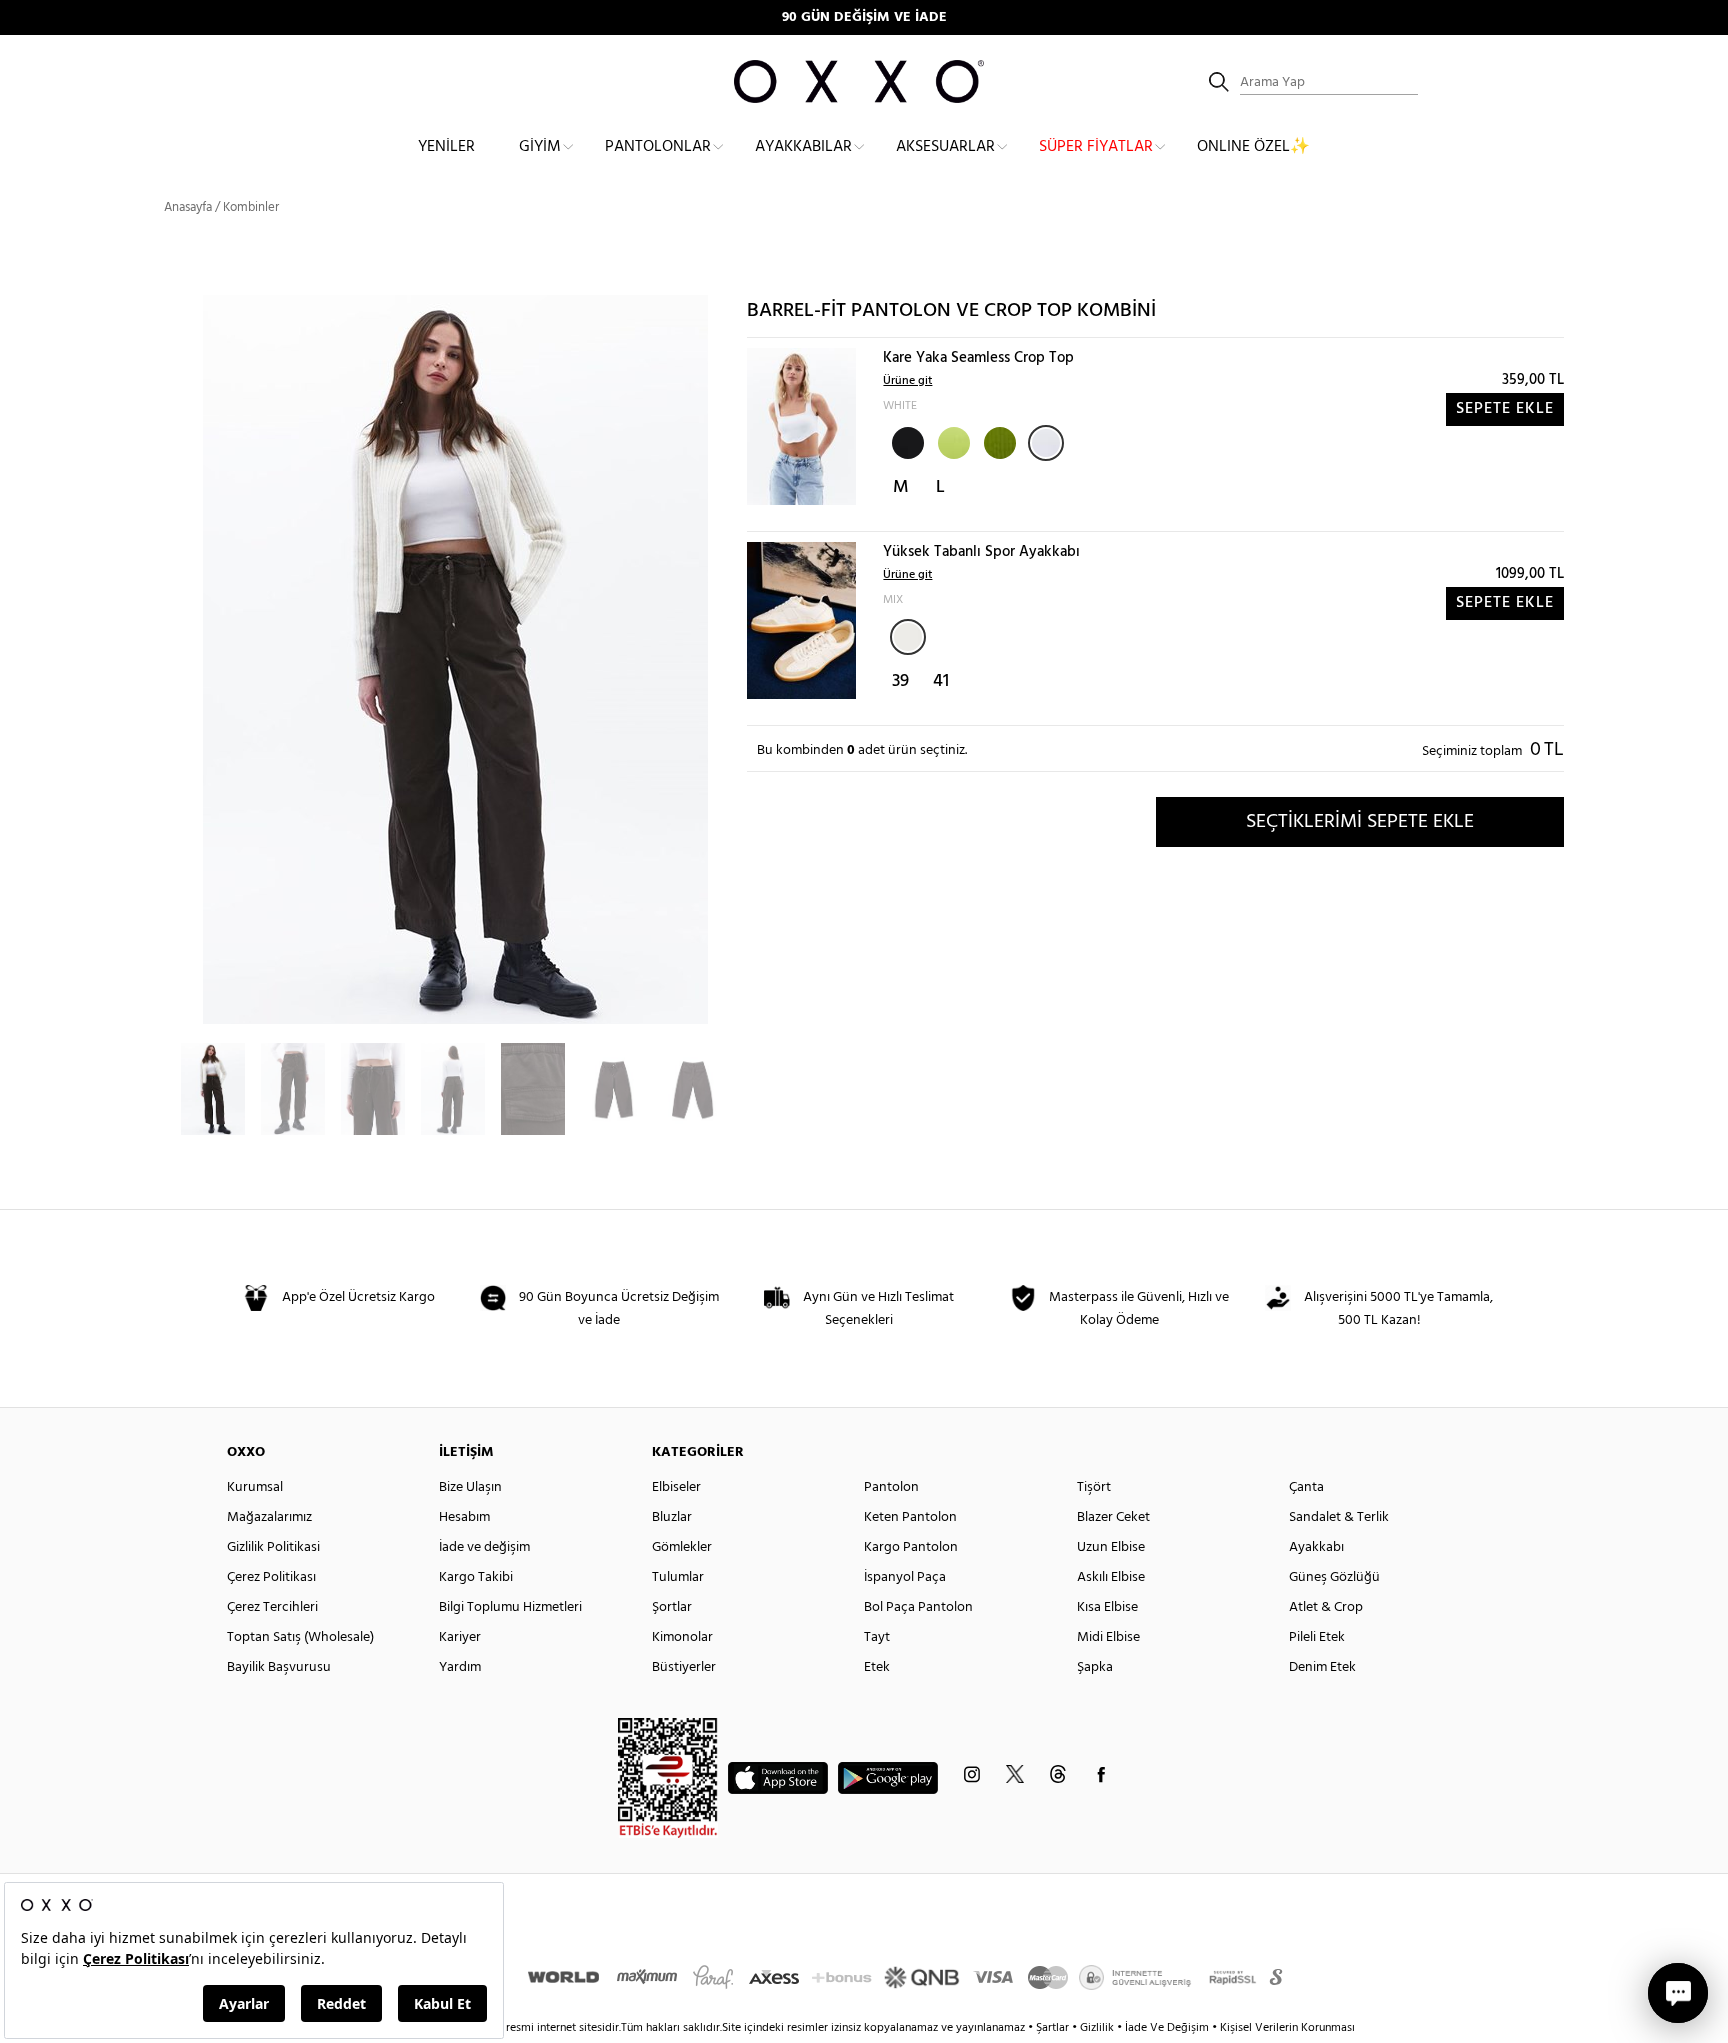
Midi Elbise (1108, 1637)
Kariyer (460, 1637)
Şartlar (1054, 2028)
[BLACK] (906, 441)
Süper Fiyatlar (1096, 147)
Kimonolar (682, 1637)
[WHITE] (1046, 443)
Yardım (460, 1667)
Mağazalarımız (269, 1517)
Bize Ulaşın (470, 1487)
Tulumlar (678, 1577)
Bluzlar (672, 1517)
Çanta (1306, 1487)
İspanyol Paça (905, 1577)
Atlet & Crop (1326, 1607)
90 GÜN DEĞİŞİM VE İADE (864, 17)
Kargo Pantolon (911, 1547)
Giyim (540, 147)
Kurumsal (255, 1487)
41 (941, 681)
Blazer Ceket (1113, 1517)
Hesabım (464, 1517)
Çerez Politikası (271, 1577)
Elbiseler (676, 1487)
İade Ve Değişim (1167, 2028)
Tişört (1094, 1487)
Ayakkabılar (803, 147)
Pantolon (891, 1487)
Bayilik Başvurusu (279, 1667)
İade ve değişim (484, 1547)
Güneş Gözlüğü (1334, 1577)
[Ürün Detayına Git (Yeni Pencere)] (801, 426)
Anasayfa (188, 207)
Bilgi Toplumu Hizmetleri (510, 1607)
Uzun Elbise (1111, 1547)
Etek (877, 1667)
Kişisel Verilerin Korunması (1287, 2028)
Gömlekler (682, 1547)
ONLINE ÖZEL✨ (1253, 147)
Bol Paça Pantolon (918, 1607)
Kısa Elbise (1107, 1607)
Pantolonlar (658, 147)
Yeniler (446, 147)
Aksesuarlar (945, 147)
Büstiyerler (684, 1667)
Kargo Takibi (476, 1577)
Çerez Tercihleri (272, 1607)
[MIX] (908, 637)
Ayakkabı (1316, 1547)
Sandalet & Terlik (1339, 1517)
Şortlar (672, 1607)
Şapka (1095, 1667)
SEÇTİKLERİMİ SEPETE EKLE (1360, 822)
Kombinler (251, 207)
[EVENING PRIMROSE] (952, 441)
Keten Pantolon (910, 1517)
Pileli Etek (1317, 1637)
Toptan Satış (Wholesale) (300, 1637)
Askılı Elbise (1111, 1577)
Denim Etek (1322, 1667)
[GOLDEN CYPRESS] (998, 441)
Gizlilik (1098, 2028)
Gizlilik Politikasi (273, 1547)
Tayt (877, 1637)
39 (900, 681)
